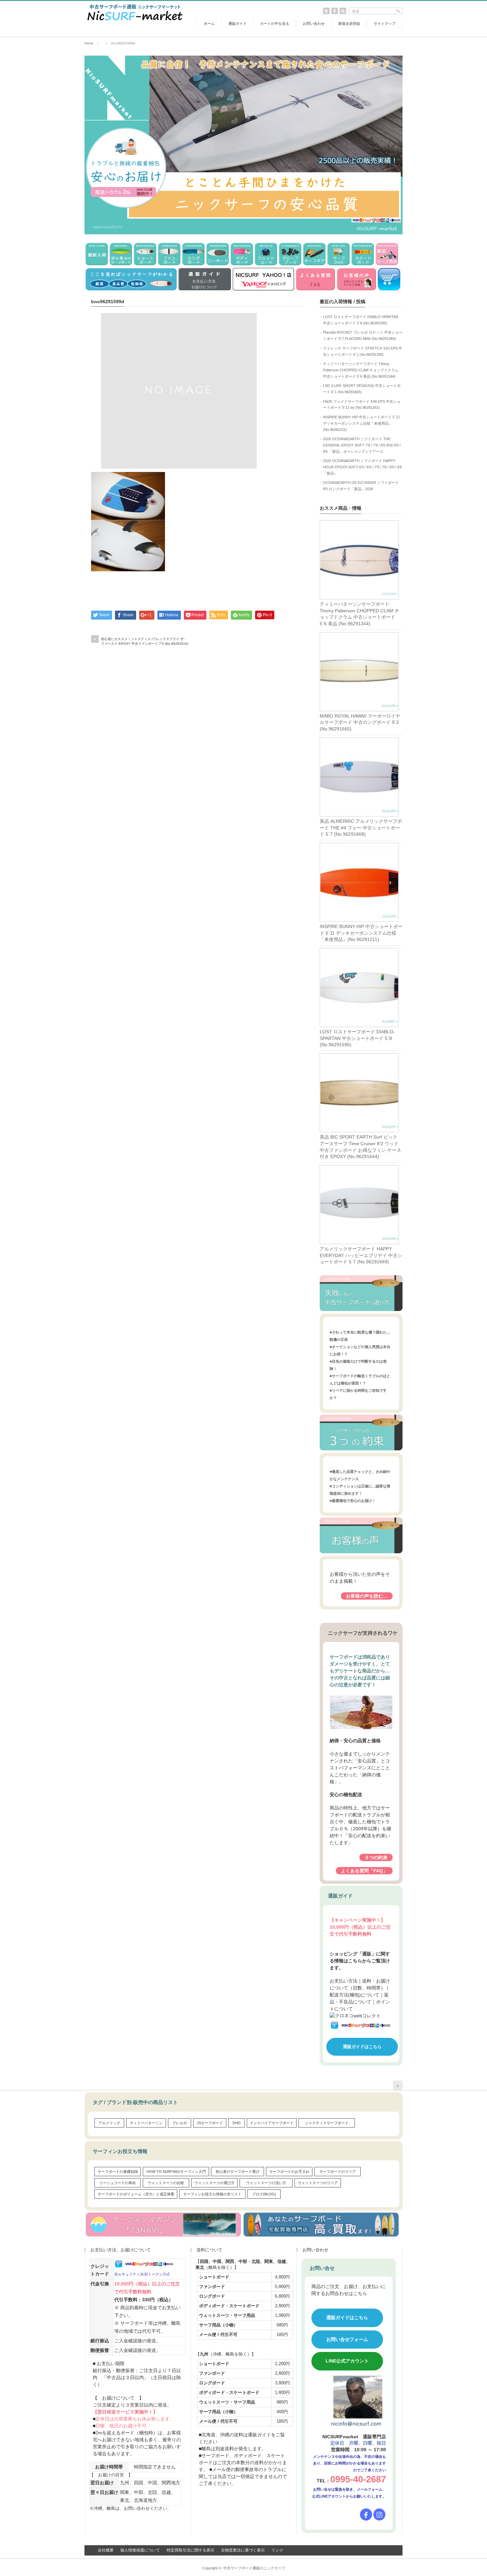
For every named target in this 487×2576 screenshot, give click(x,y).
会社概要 (106, 2550)
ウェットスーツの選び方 (215, 2183)
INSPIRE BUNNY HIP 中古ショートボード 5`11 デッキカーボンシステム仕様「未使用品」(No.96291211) (361, 423)
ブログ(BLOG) (264, 2194)
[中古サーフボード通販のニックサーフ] (134, 22)
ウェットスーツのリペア (318, 2183)
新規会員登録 (349, 23)
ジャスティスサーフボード (327, 2123)
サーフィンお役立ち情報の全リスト (212, 2194)
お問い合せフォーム (347, 2339)
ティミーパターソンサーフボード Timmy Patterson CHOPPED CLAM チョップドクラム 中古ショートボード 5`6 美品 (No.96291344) (361, 370)
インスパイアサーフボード (272, 2123)
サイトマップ (385, 23)
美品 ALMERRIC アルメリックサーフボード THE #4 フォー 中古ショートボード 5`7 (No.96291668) (361, 828)
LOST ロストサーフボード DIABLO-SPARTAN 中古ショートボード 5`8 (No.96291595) (357, 1038)
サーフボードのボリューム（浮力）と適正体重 (136, 2194)
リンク (277, 2550)
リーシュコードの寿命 (118, 2183)
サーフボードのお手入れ (289, 2172)
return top (398, 2085)
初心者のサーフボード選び (238, 2172)
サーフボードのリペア (338, 2172)
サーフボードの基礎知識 (118, 2172)
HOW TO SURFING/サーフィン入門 (176, 2172)
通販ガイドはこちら (362, 2047)
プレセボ (180, 2123)
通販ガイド (237, 23)
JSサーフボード (210, 2123)
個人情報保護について (140, 2550)
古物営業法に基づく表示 (243, 2550)
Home (89, 43)
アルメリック (109, 2123)
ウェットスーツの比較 (166, 2183)
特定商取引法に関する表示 (190, 2550)
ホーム (209, 23)
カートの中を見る (275, 23)
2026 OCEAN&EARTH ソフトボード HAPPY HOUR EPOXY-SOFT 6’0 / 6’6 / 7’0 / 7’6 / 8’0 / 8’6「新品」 (362, 467)
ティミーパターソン (146, 2123)
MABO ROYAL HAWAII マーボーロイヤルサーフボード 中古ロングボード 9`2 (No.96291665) (360, 722)
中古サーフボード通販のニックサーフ (254, 2568)
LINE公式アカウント (347, 2361)
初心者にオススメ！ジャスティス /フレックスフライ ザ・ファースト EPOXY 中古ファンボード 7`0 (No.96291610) (145, 641)
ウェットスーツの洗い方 (266, 2183)
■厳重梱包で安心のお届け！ (353, 1501)
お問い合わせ (314, 23)
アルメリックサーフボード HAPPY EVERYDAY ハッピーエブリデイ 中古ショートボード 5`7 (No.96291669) (361, 1255)
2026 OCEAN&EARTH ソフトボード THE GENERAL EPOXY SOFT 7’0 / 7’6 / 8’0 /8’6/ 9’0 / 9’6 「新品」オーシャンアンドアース (362, 445)
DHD (237, 2123)
